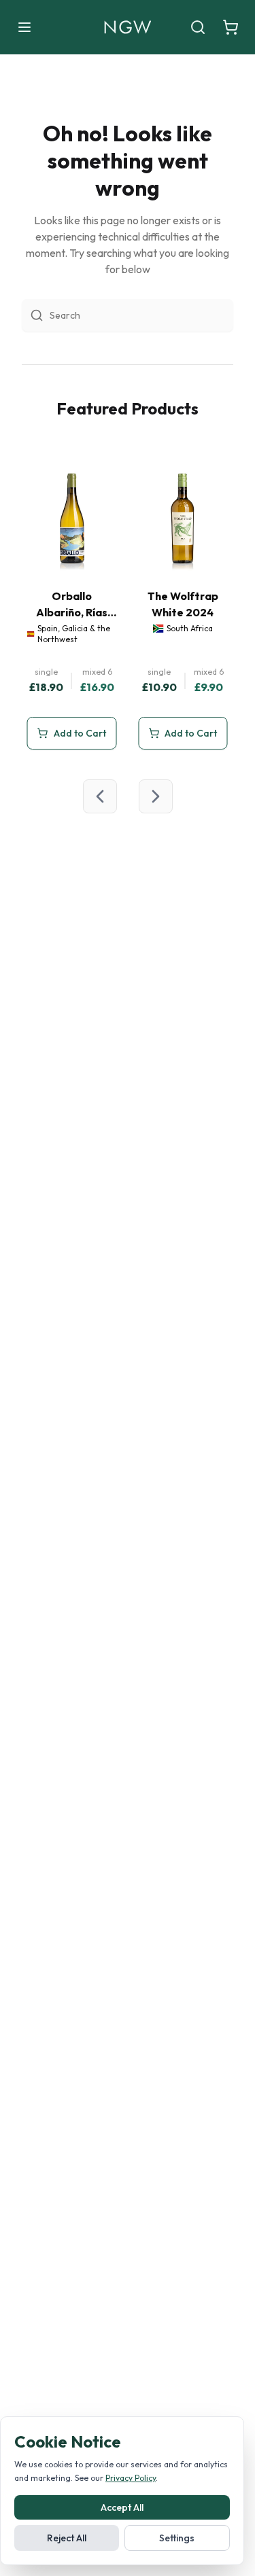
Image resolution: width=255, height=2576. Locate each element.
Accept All (122, 2507)
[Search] (198, 27)
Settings (177, 2538)
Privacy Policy (131, 2478)
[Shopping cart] (231, 27)
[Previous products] (100, 796)
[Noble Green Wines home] (128, 27)
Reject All (67, 2538)
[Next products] (156, 796)
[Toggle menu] (24, 27)
